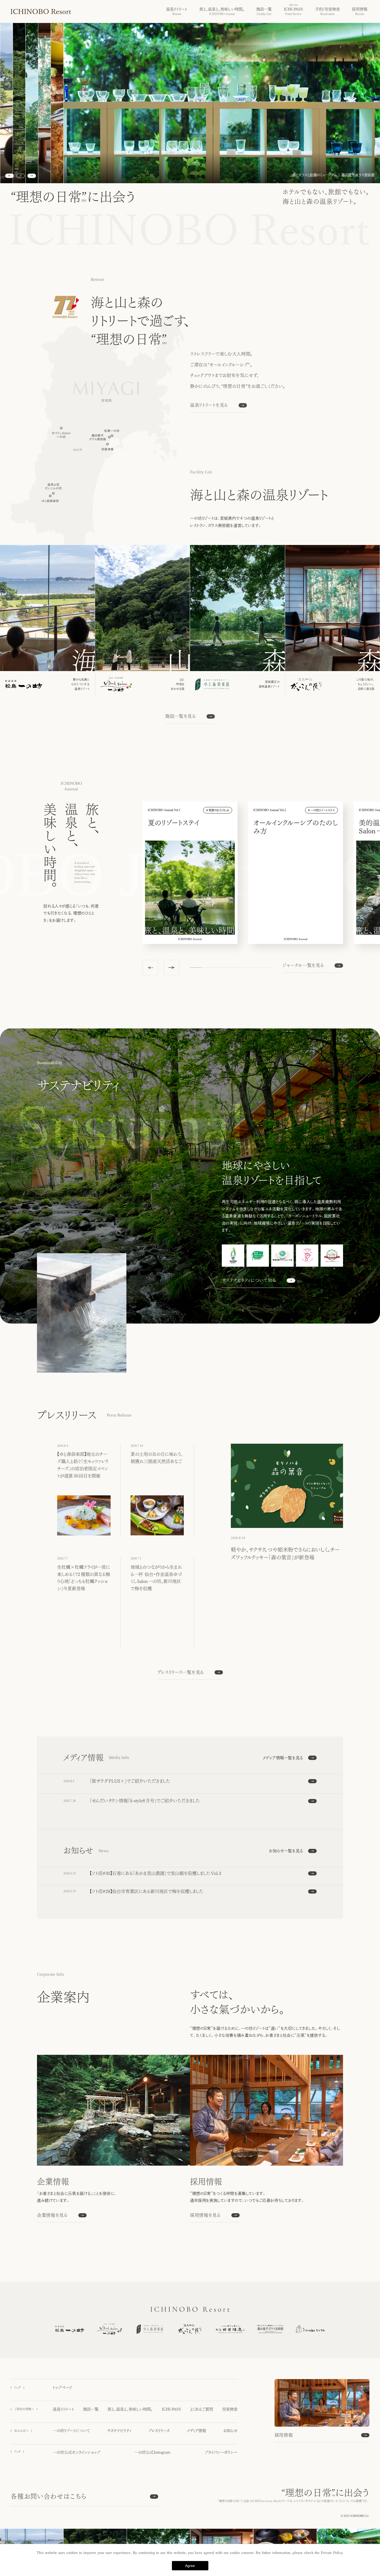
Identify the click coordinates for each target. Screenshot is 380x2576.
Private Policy (332, 2553)
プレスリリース (159, 2431)
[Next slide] (32, 176)
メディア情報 (196, 2431)
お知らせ (230, 2431)
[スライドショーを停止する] (21, 176)
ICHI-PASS (171, 2409)
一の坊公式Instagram (153, 2452)
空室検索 (230, 2409)
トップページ (63, 2387)
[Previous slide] (9, 176)
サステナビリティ (119, 2431)
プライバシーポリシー (221, 2452)
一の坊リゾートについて (71, 2431)
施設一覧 (91, 2409)
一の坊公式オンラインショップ (77, 2452)
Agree (190, 2566)
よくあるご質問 (202, 2409)
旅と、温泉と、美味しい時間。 (130, 2409)
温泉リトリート (63, 2409)
